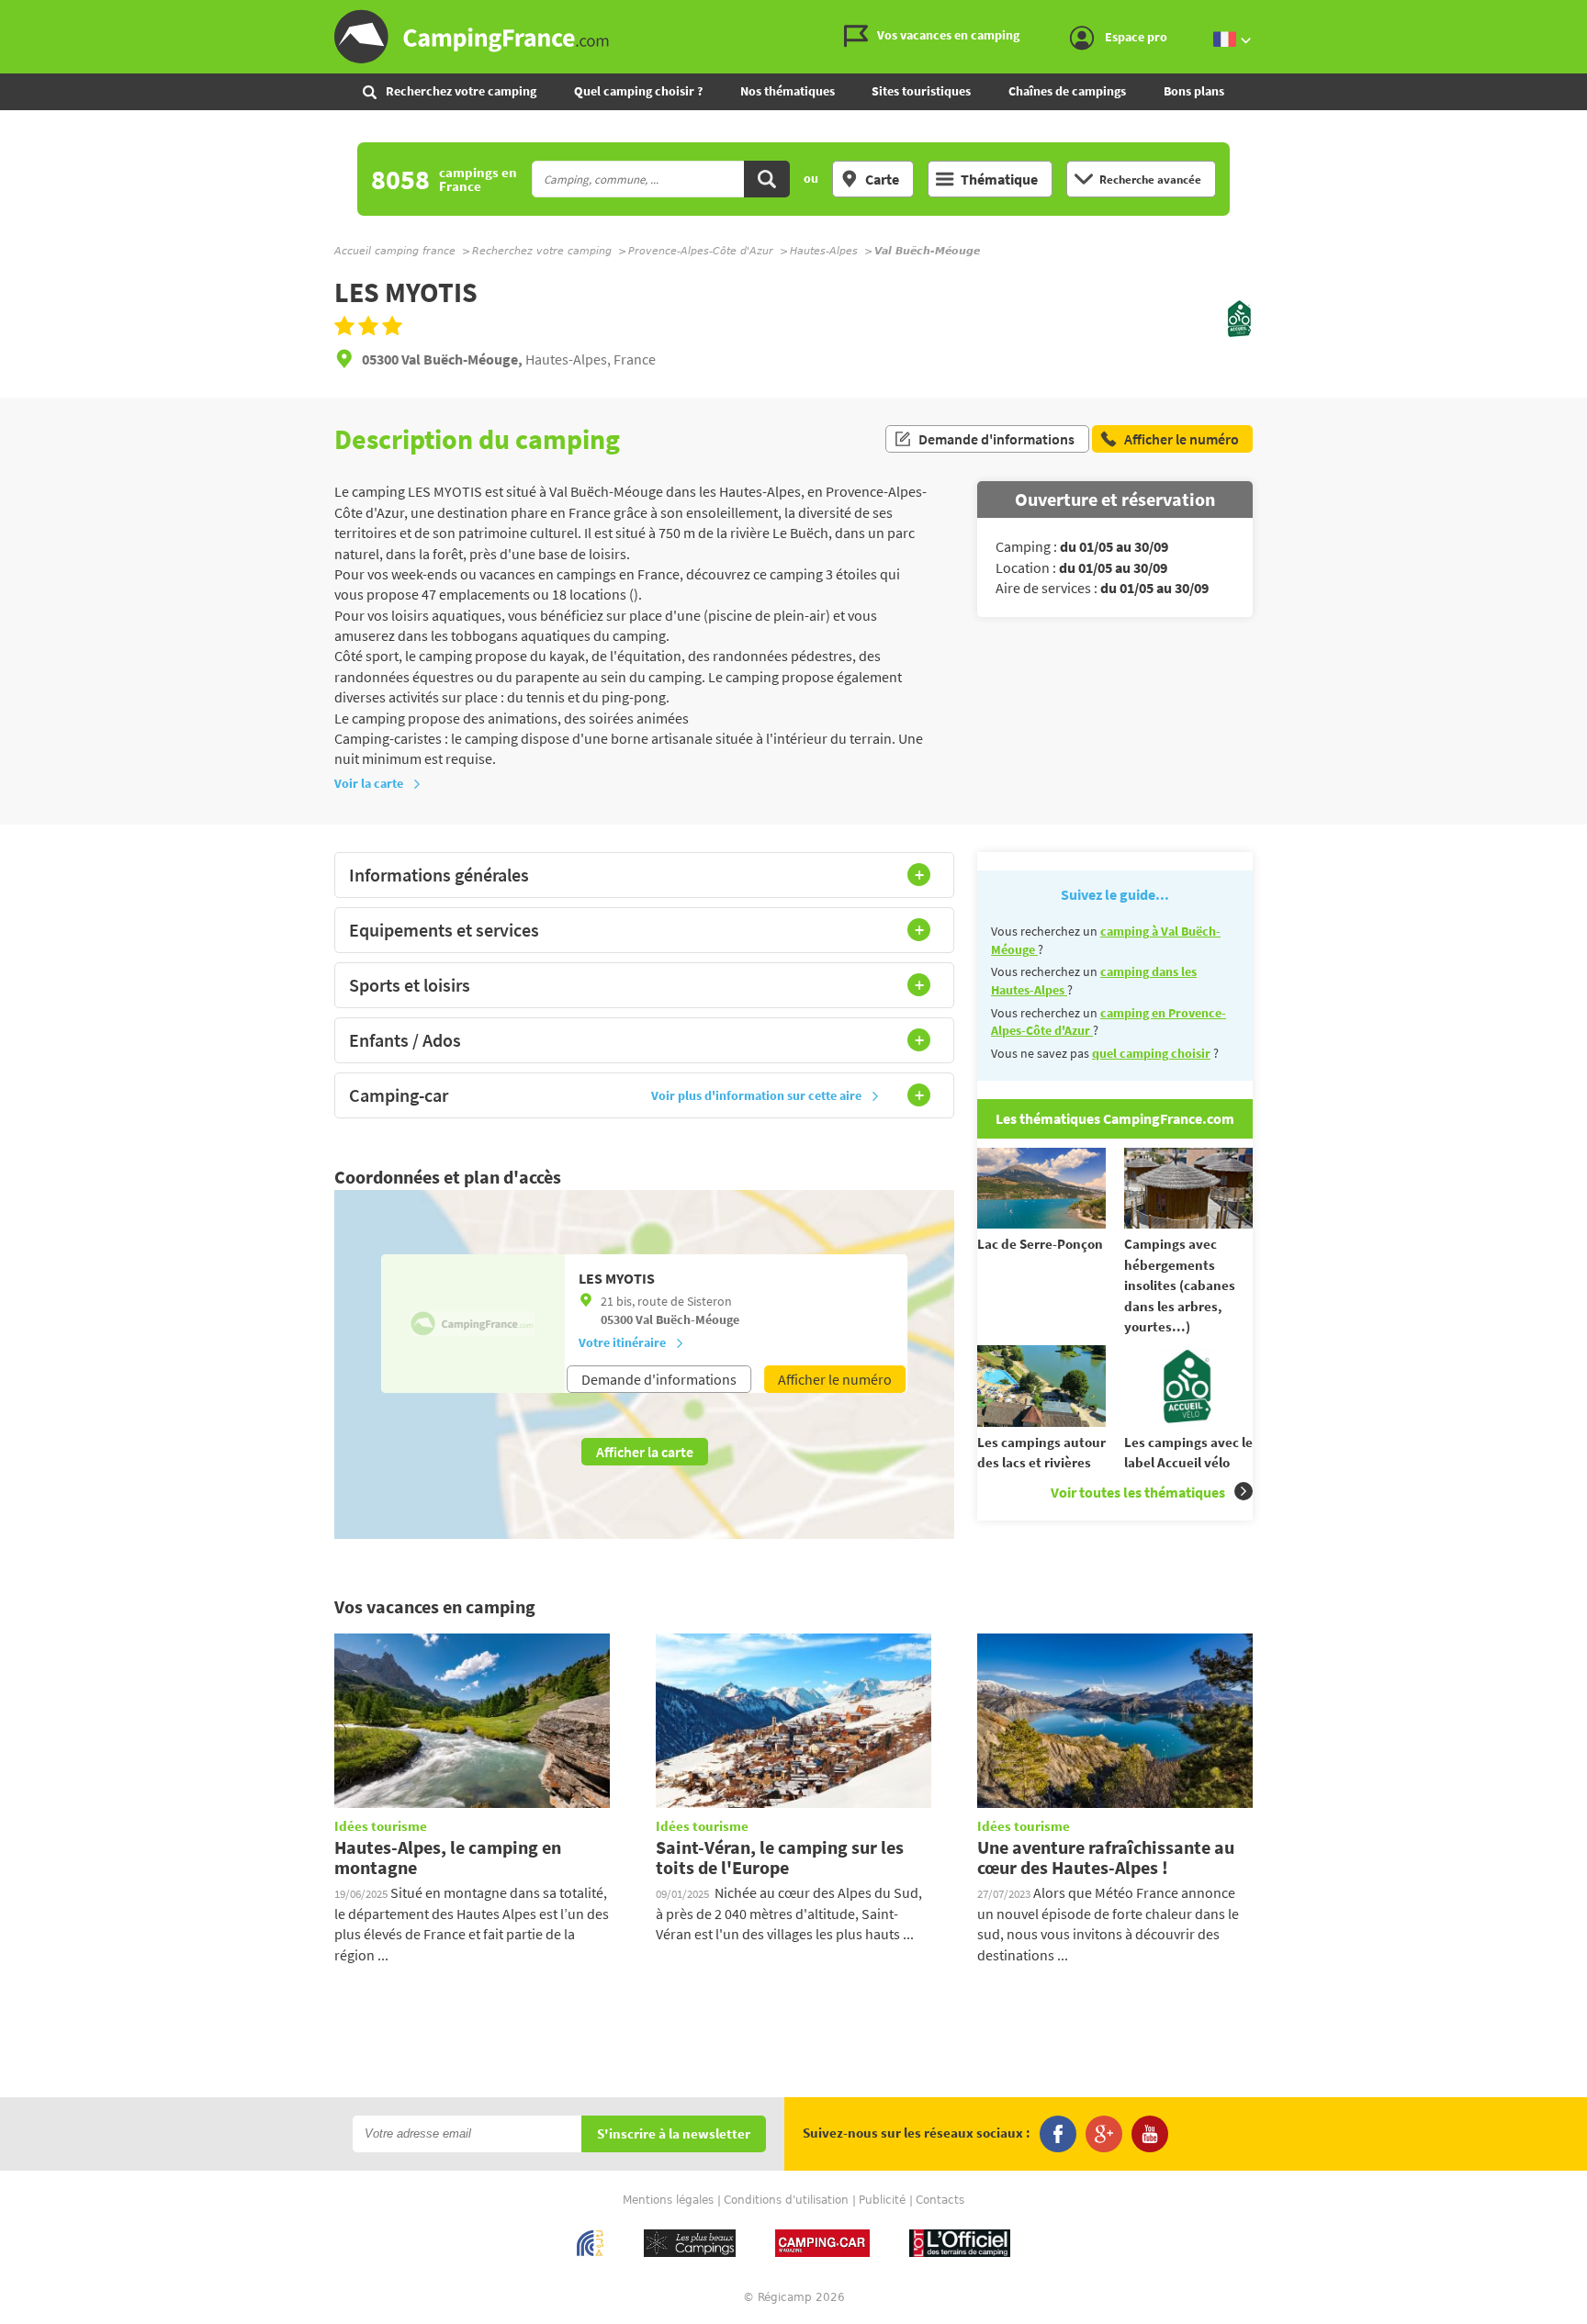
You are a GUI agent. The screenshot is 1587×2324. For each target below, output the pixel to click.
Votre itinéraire (622, 1342)
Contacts (940, 2200)
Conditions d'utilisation (786, 2200)
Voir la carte (369, 783)
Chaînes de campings (1067, 91)
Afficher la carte (645, 1452)
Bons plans (1194, 91)
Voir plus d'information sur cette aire (756, 1095)
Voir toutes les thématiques (1138, 1492)
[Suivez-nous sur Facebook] (1058, 2134)
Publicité (882, 2200)
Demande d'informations (996, 439)
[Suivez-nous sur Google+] (1104, 2134)
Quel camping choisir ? (638, 91)
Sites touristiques (921, 91)
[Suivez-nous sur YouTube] (1150, 2134)
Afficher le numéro (835, 1379)
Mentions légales (668, 2200)
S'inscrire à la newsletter (674, 2134)
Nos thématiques (788, 91)
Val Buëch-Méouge (687, 1319)
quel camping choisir (1151, 1053)
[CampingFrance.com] (793, 37)
